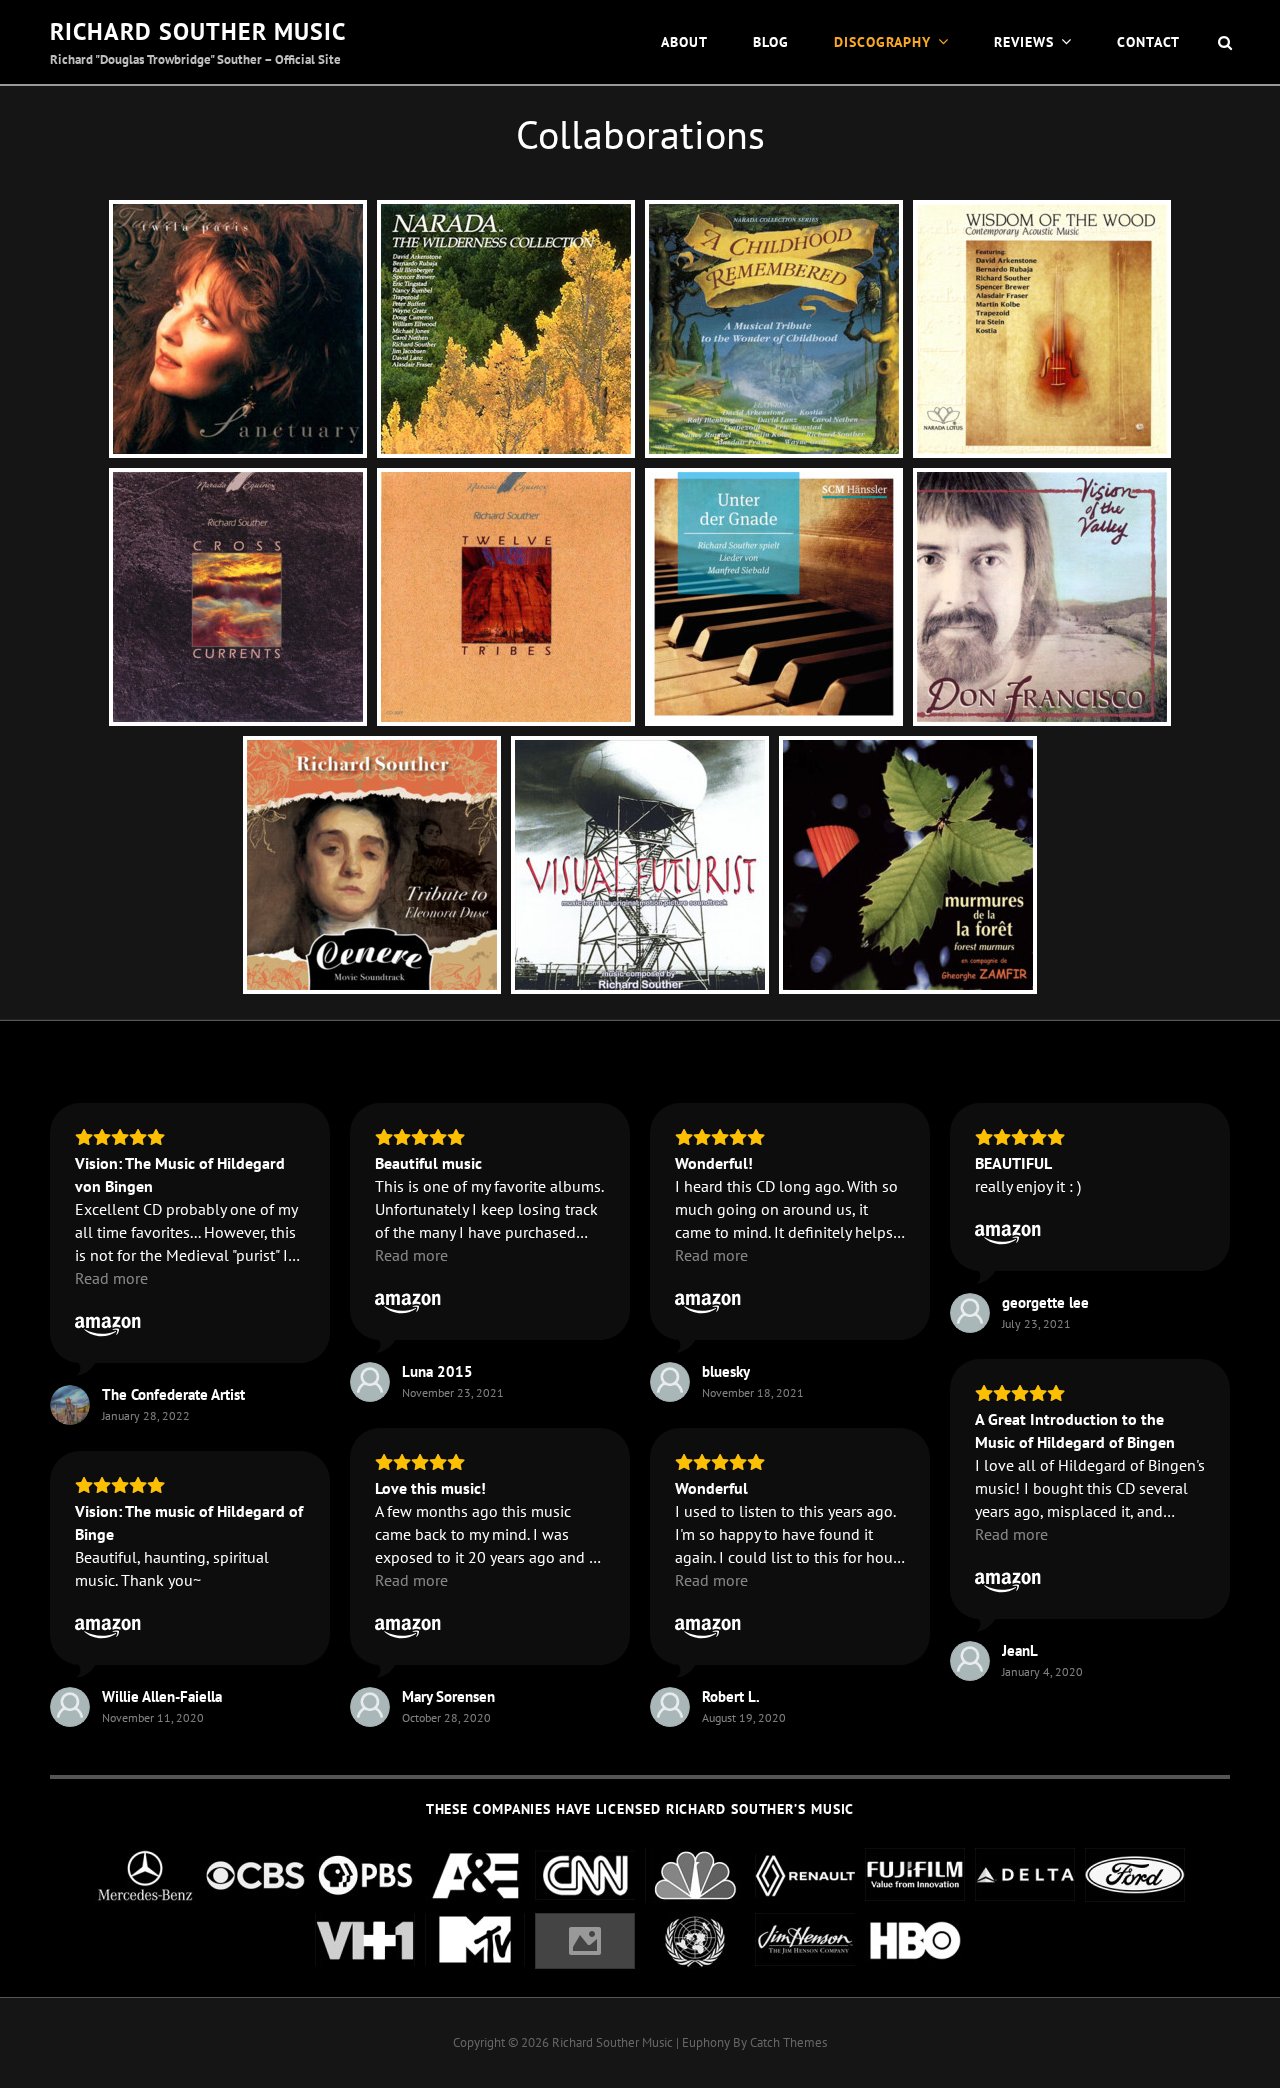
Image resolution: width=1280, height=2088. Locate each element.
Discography (882, 42)
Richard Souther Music (198, 31)
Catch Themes (788, 2042)
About (684, 42)
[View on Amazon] (108, 1322)
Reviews (1024, 42)
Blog (771, 42)
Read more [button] (111, 1278)
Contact (1148, 42)
